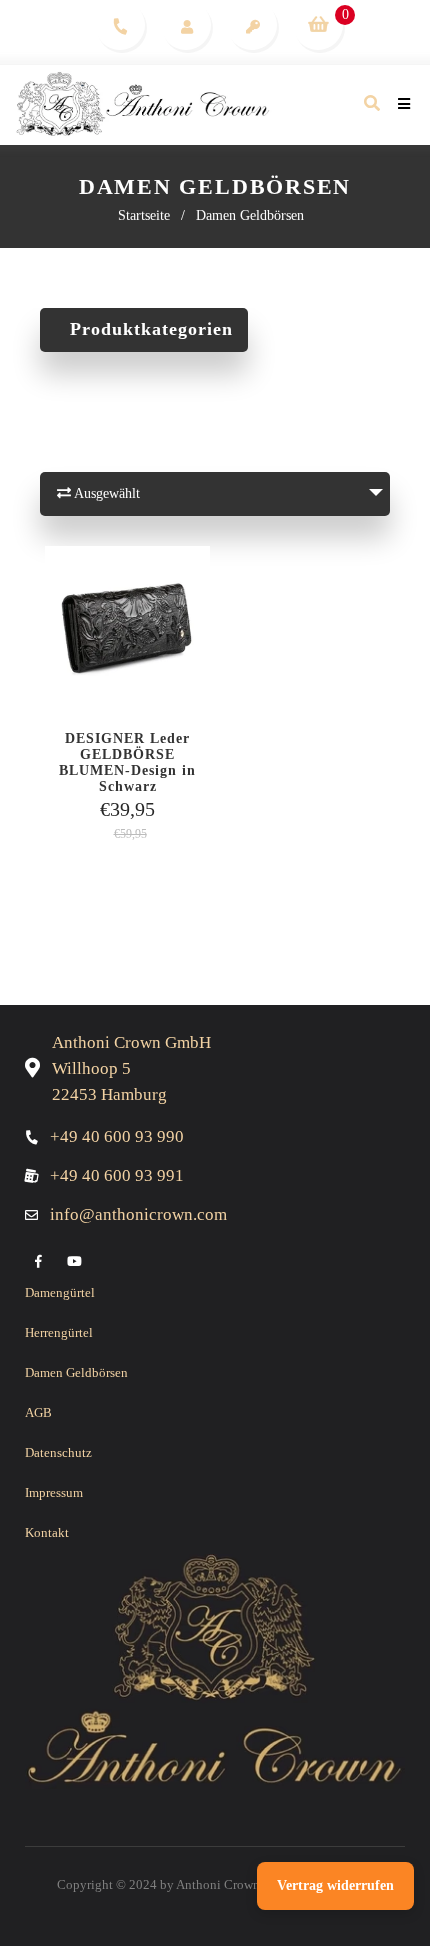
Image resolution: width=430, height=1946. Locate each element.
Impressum (54, 1492)
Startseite (144, 215)
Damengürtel (60, 1292)
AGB (38, 1412)
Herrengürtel (59, 1332)
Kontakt (47, 1532)
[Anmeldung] (252, 25)
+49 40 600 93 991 (117, 1175)
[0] (318, 25)
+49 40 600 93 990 (117, 1136)
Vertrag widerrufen (335, 1885)
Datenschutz (58, 1452)
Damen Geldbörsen (76, 1372)
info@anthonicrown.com (138, 1214)
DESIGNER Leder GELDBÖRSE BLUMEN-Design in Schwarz (127, 756)
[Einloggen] (186, 25)
